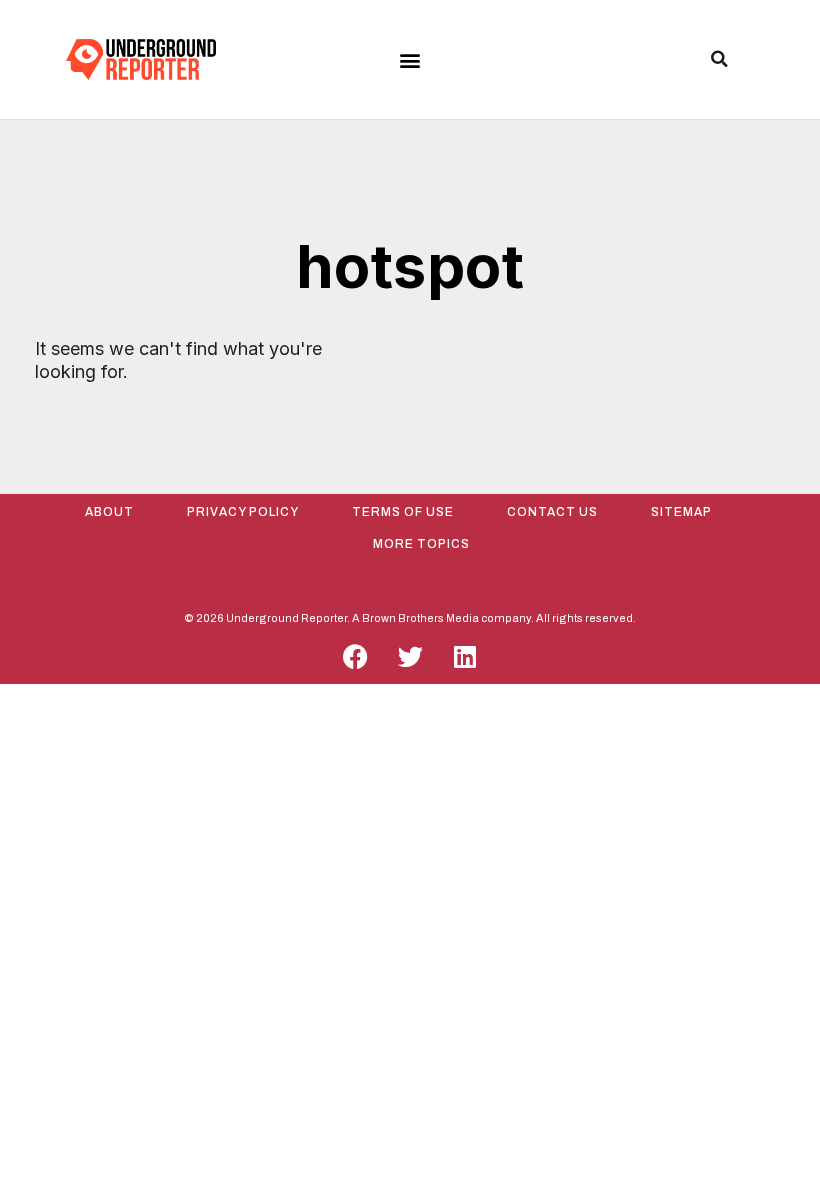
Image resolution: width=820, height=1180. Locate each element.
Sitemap (681, 512)
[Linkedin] (465, 657)
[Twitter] (410, 657)
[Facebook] (355, 657)
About (109, 512)
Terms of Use (403, 512)
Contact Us (552, 512)
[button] (409, 60)
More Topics (421, 544)
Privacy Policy (243, 512)
